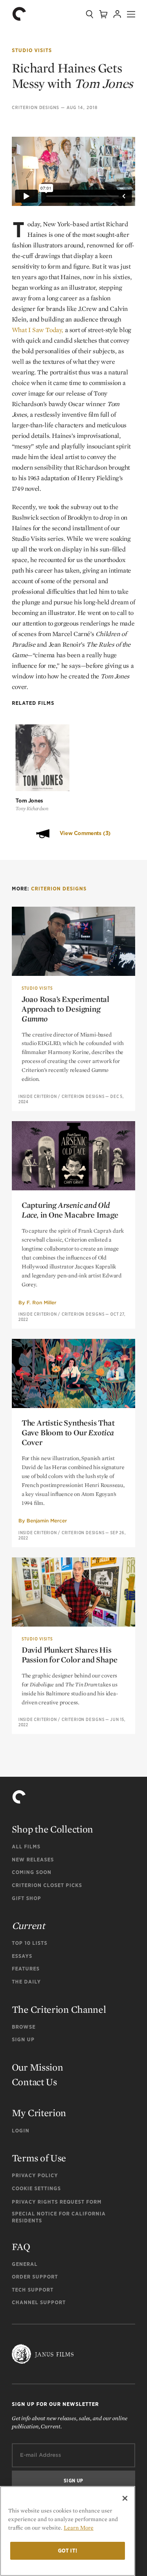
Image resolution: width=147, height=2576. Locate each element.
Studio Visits (32, 50)
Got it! (68, 2551)
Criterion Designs (36, 107)
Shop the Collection (52, 1829)
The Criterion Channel (59, 2009)
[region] (68, 2531)
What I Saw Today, (38, 330)
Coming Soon (32, 1872)
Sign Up (23, 2039)
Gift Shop (27, 1898)
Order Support (35, 2277)
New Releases (33, 1860)
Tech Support (33, 2290)
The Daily (26, 1982)
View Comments (85, 833)
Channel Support (39, 2302)
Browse (24, 2027)
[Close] (125, 2498)
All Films (26, 1847)
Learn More (79, 2528)
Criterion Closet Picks (47, 1885)
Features (26, 1969)
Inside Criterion (38, 1096)
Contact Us (35, 2082)
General (25, 2264)
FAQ (21, 2247)
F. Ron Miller (41, 1302)
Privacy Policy (35, 2175)
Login (21, 2131)
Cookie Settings (36, 2188)
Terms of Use (39, 2158)
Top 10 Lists (30, 1943)
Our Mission (38, 2067)
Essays (22, 1956)
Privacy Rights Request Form (57, 2202)
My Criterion (39, 2113)
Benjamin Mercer (47, 1521)
